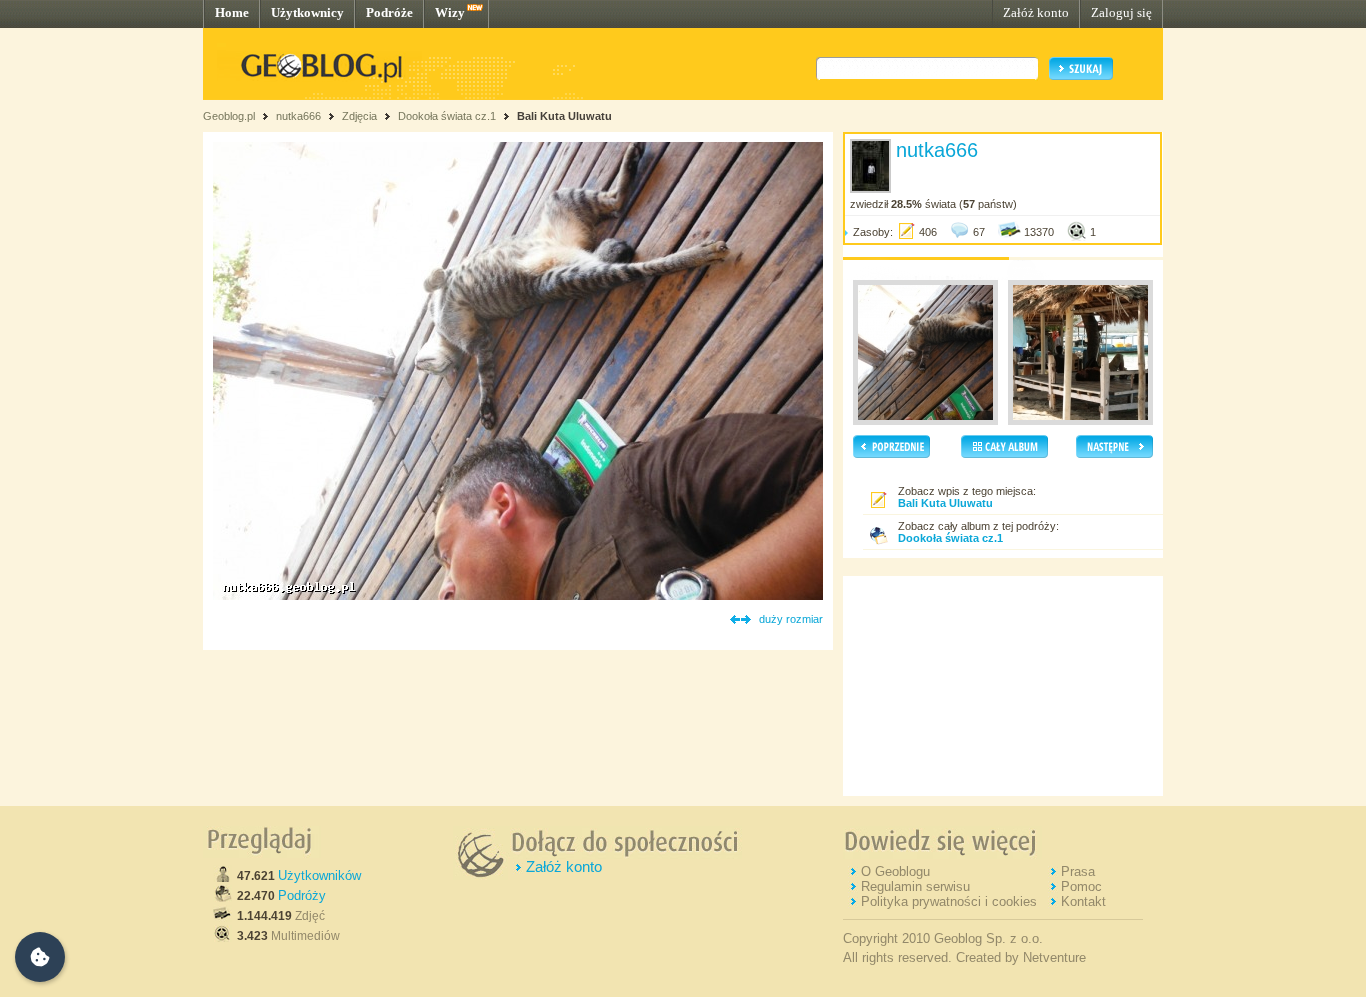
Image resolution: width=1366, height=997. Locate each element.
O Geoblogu (895, 871)
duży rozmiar (791, 619)
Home (232, 12)
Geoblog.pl (229, 116)
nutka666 (298, 116)
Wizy (450, 12)
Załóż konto (1036, 12)
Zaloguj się (1121, 12)
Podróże (389, 12)
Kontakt (1083, 901)
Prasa (1078, 871)
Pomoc (1081, 886)
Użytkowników (319, 875)
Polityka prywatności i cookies (949, 901)
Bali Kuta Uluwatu (564, 116)
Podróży (302, 895)
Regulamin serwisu (915, 886)
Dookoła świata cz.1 (448, 116)
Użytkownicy (307, 12)
